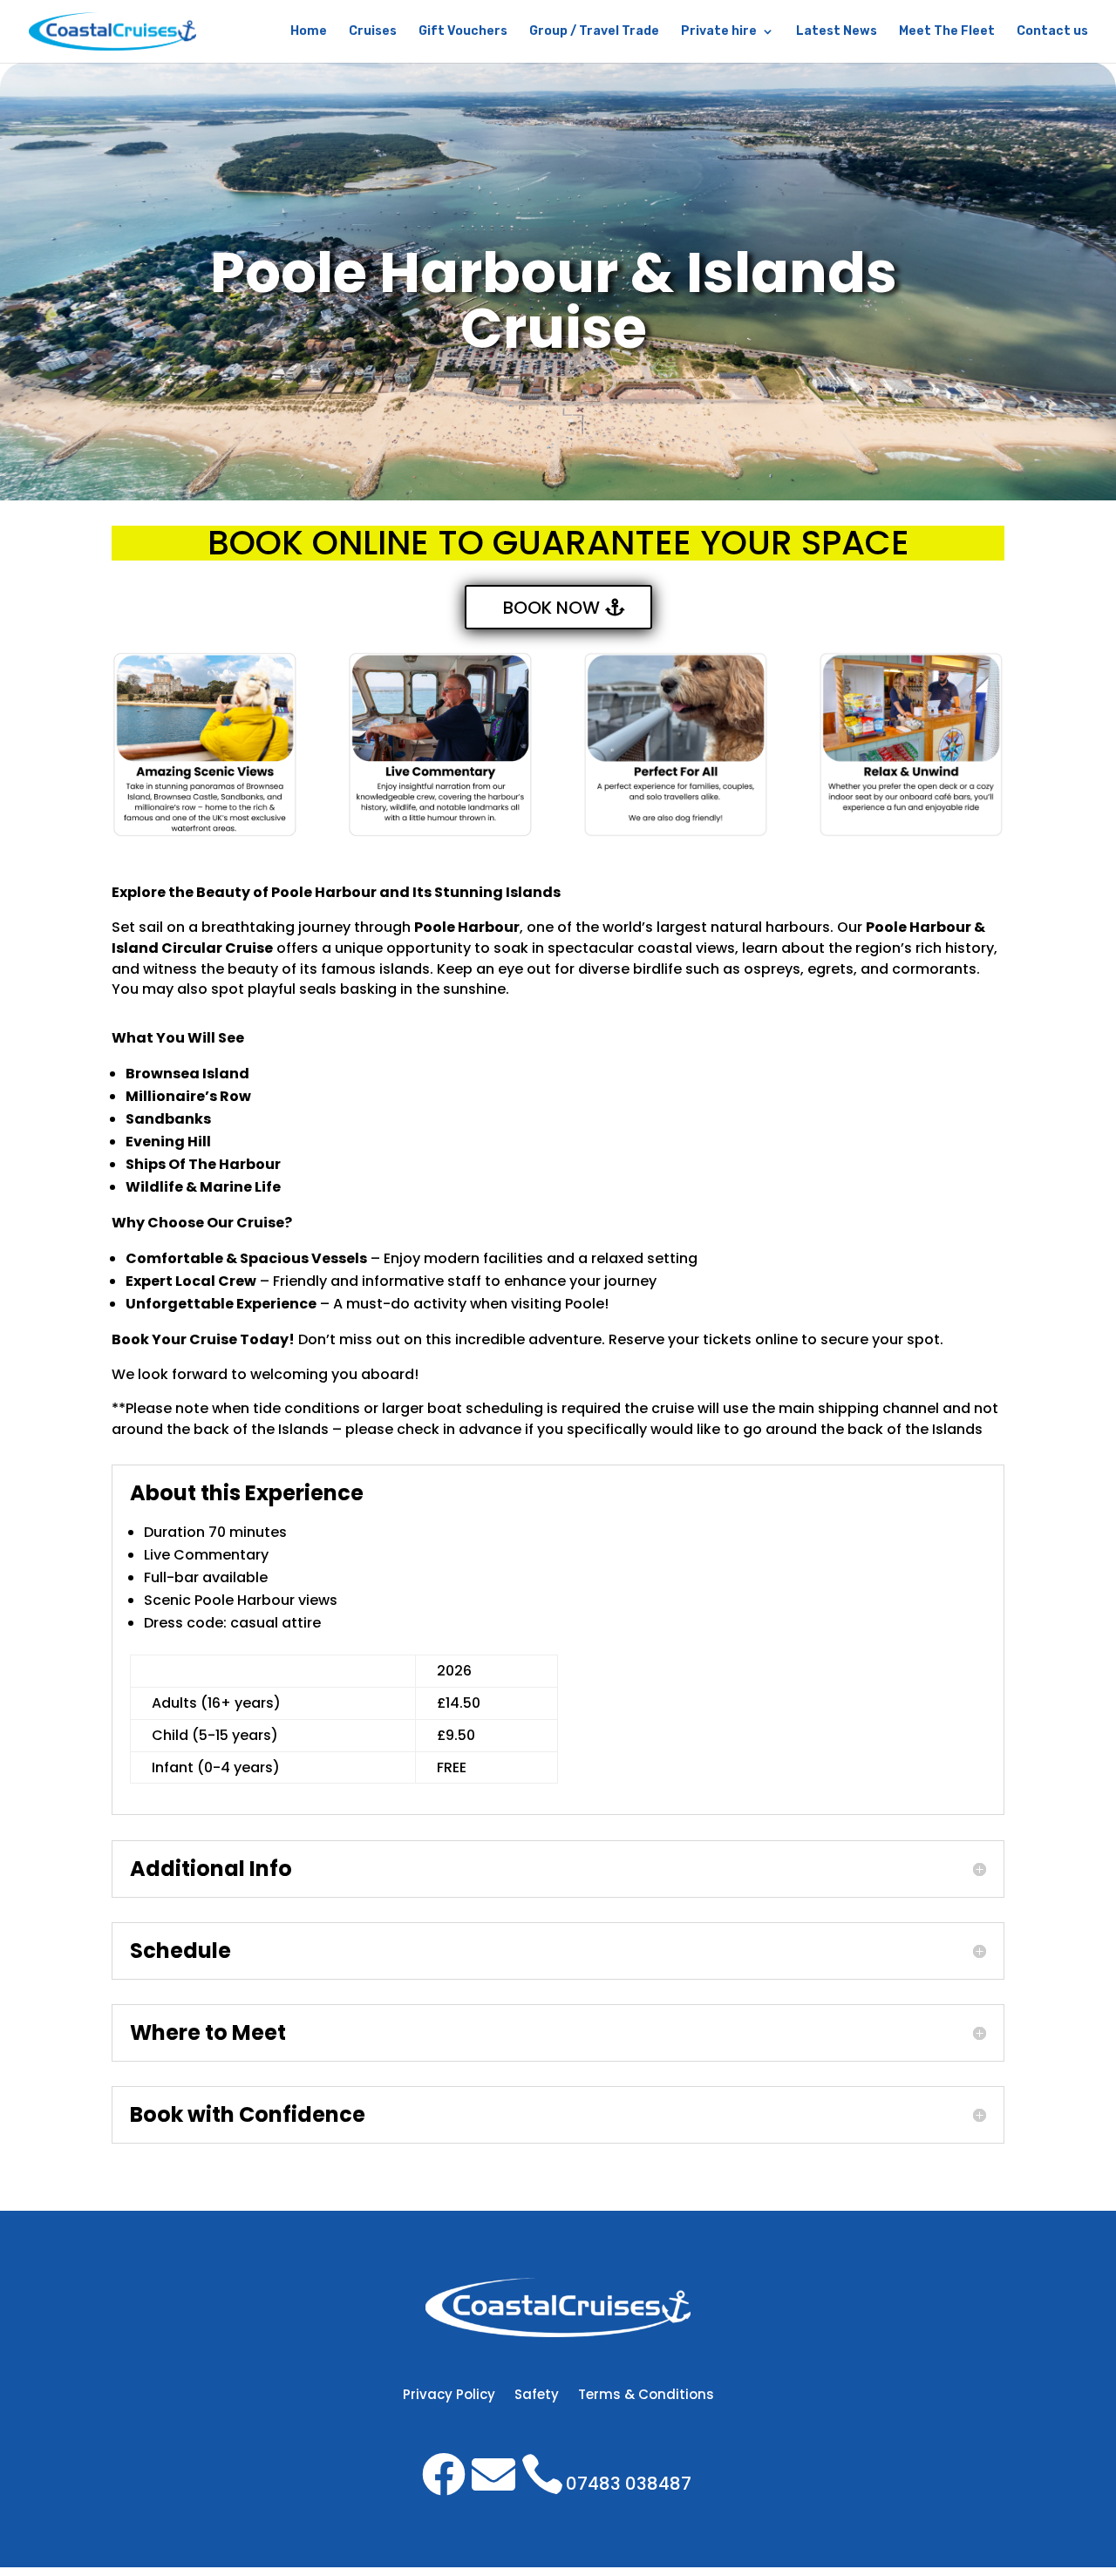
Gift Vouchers (463, 32)
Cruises (373, 32)
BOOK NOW (551, 608)
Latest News (837, 32)
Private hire (719, 32)
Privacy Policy (449, 2396)
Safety (537, 2396)
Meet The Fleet (947, 32)
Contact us (1052, 32)
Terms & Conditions (646, 2396)
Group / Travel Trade (594, 32)
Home (309, 32)
